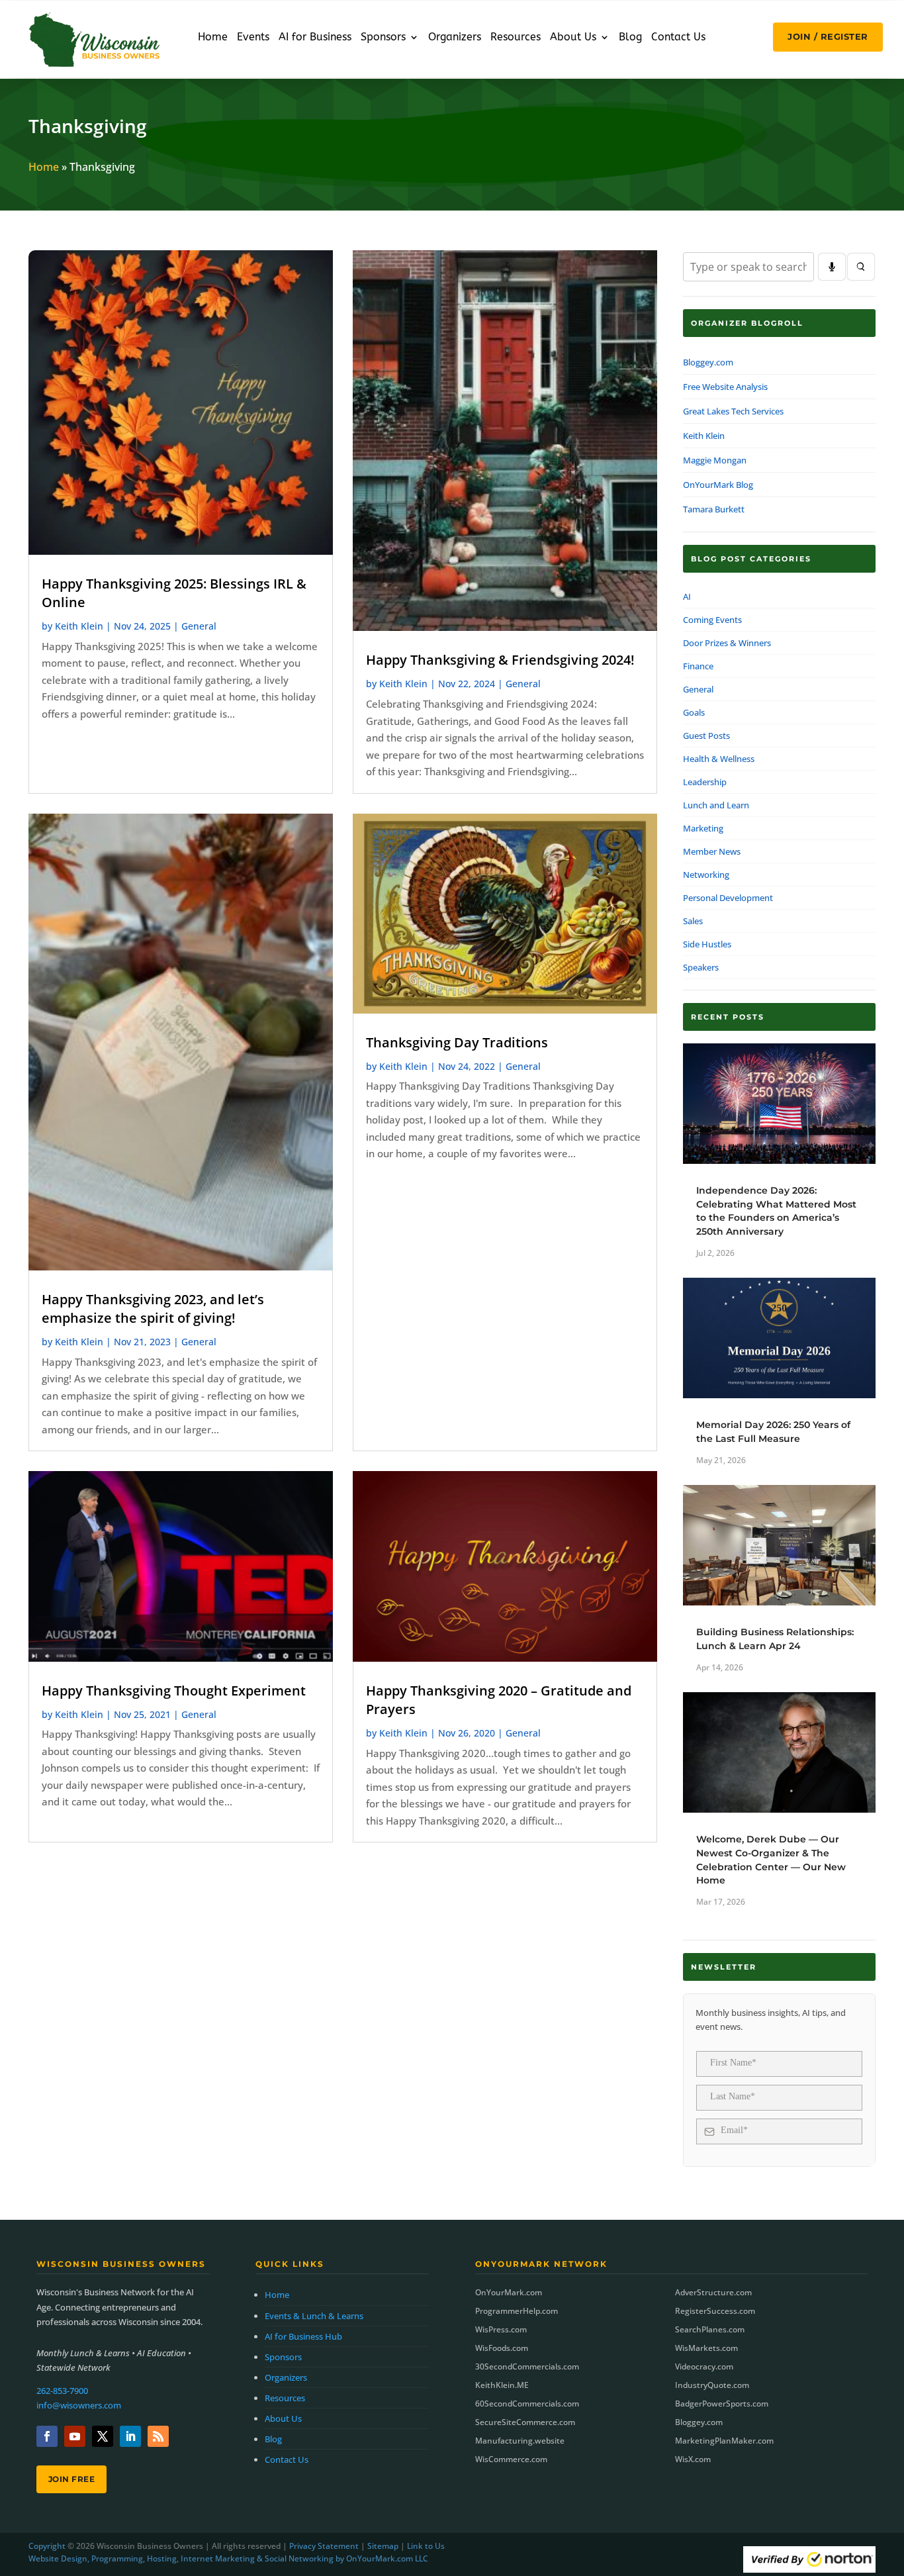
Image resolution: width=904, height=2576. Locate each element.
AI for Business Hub (303, 2336)
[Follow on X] (103, 2436)
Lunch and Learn (716, 805)
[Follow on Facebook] (47, 2436)
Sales (693, 921)
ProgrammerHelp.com (517, 2311)
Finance (698, 666)
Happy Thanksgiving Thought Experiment (174, 1691)
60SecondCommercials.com (527, 2404)
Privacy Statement (324, 2546)
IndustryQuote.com (712, 2385)
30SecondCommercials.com (527, 2366)
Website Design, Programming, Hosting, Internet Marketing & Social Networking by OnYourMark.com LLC (228, 2558)
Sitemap (383, 2546)
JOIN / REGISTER (828, 36)
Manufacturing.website (520, 2441)
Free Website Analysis (725, 387)
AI (687, 596)
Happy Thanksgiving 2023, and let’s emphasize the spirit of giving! (153, 1309)
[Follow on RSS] (158, 2436)
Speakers (701, 967)
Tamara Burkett (714, 509)
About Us (573, 38)
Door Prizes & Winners (727, 643)
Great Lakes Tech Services (733, 411)
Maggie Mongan (715, 460)
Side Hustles (707, 944)
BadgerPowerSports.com (722, 2404)
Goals (694, 712)
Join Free (72, 2479)
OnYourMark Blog (718, 485)
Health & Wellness (719, 759)
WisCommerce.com (511, 2459)
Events (253, 38)
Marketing (703, 828)
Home (213, 38)
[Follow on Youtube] (75, 2436)
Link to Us (426, 2546)
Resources (516, 38)
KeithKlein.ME (502, 2385)
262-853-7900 (62, 2391)
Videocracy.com (704, 2366)
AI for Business (315, 38)
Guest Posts (706, 736)
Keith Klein (79, 626)
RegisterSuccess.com (715, 2311)
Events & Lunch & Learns (314, 2316)
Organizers (455, 38)
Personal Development (728, 898)
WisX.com (693, 2459)
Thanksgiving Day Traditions (457, 1042)
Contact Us (678, 38)
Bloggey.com (708, 362)
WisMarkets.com (706, 2348)
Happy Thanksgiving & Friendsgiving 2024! (500, 660)
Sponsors (383, 38)
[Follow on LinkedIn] (130, 2436)
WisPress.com (501, 2329)
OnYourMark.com (509, 2292)
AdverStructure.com (713, 2292)
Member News (712, 851)
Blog (630, 38)
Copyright (47, 2546)
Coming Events (712, 620)
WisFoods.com (502, 2348)
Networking (706, 875)
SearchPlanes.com (710, 2329)
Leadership (705, 782)
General (199, 626)
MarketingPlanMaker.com (724, 2441)
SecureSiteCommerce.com (525, 2422)
